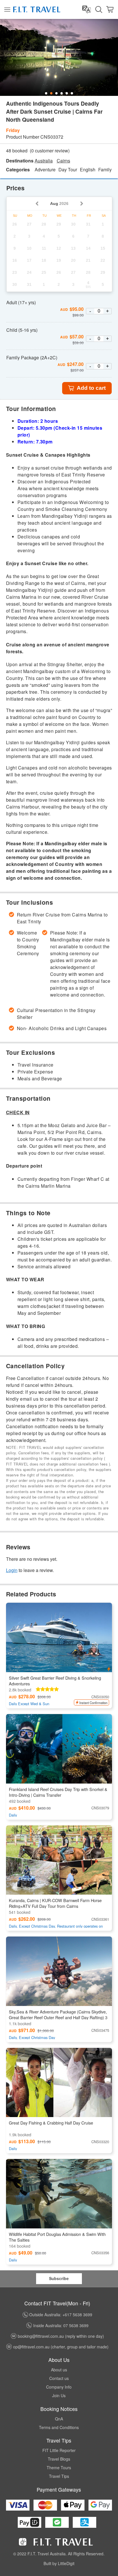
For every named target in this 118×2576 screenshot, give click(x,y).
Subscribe (59, 2278)
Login (12, 1570)
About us (59, 2370)
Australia (44, 161)
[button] (59, 1112)
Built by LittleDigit (59, 2563)
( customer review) (50, 151)
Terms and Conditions (59, 2427)
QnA (59, 2419)
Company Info (59, 2387)
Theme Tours (59, 2468)
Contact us (59, 2378)
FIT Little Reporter (59, 2450)
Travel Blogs (59, 2459)
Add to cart (91, 388)
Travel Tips (59, 2476)
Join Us (59, 2395)
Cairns (63, 161)
